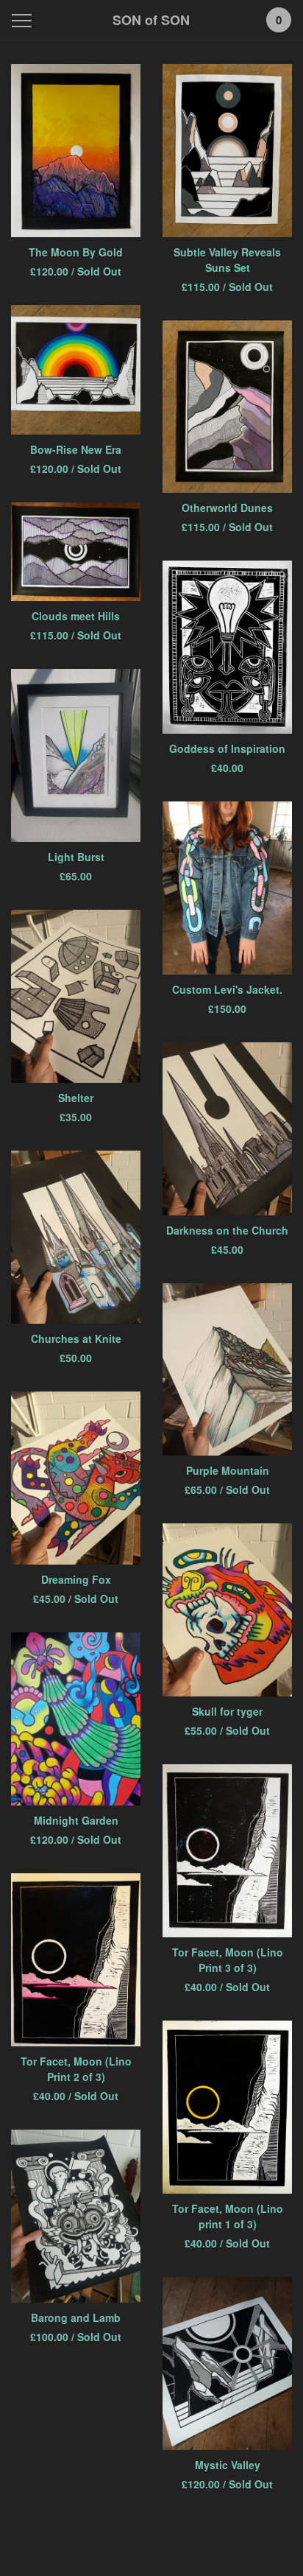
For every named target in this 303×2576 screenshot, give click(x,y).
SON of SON (151, 20)
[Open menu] (25, 20)
